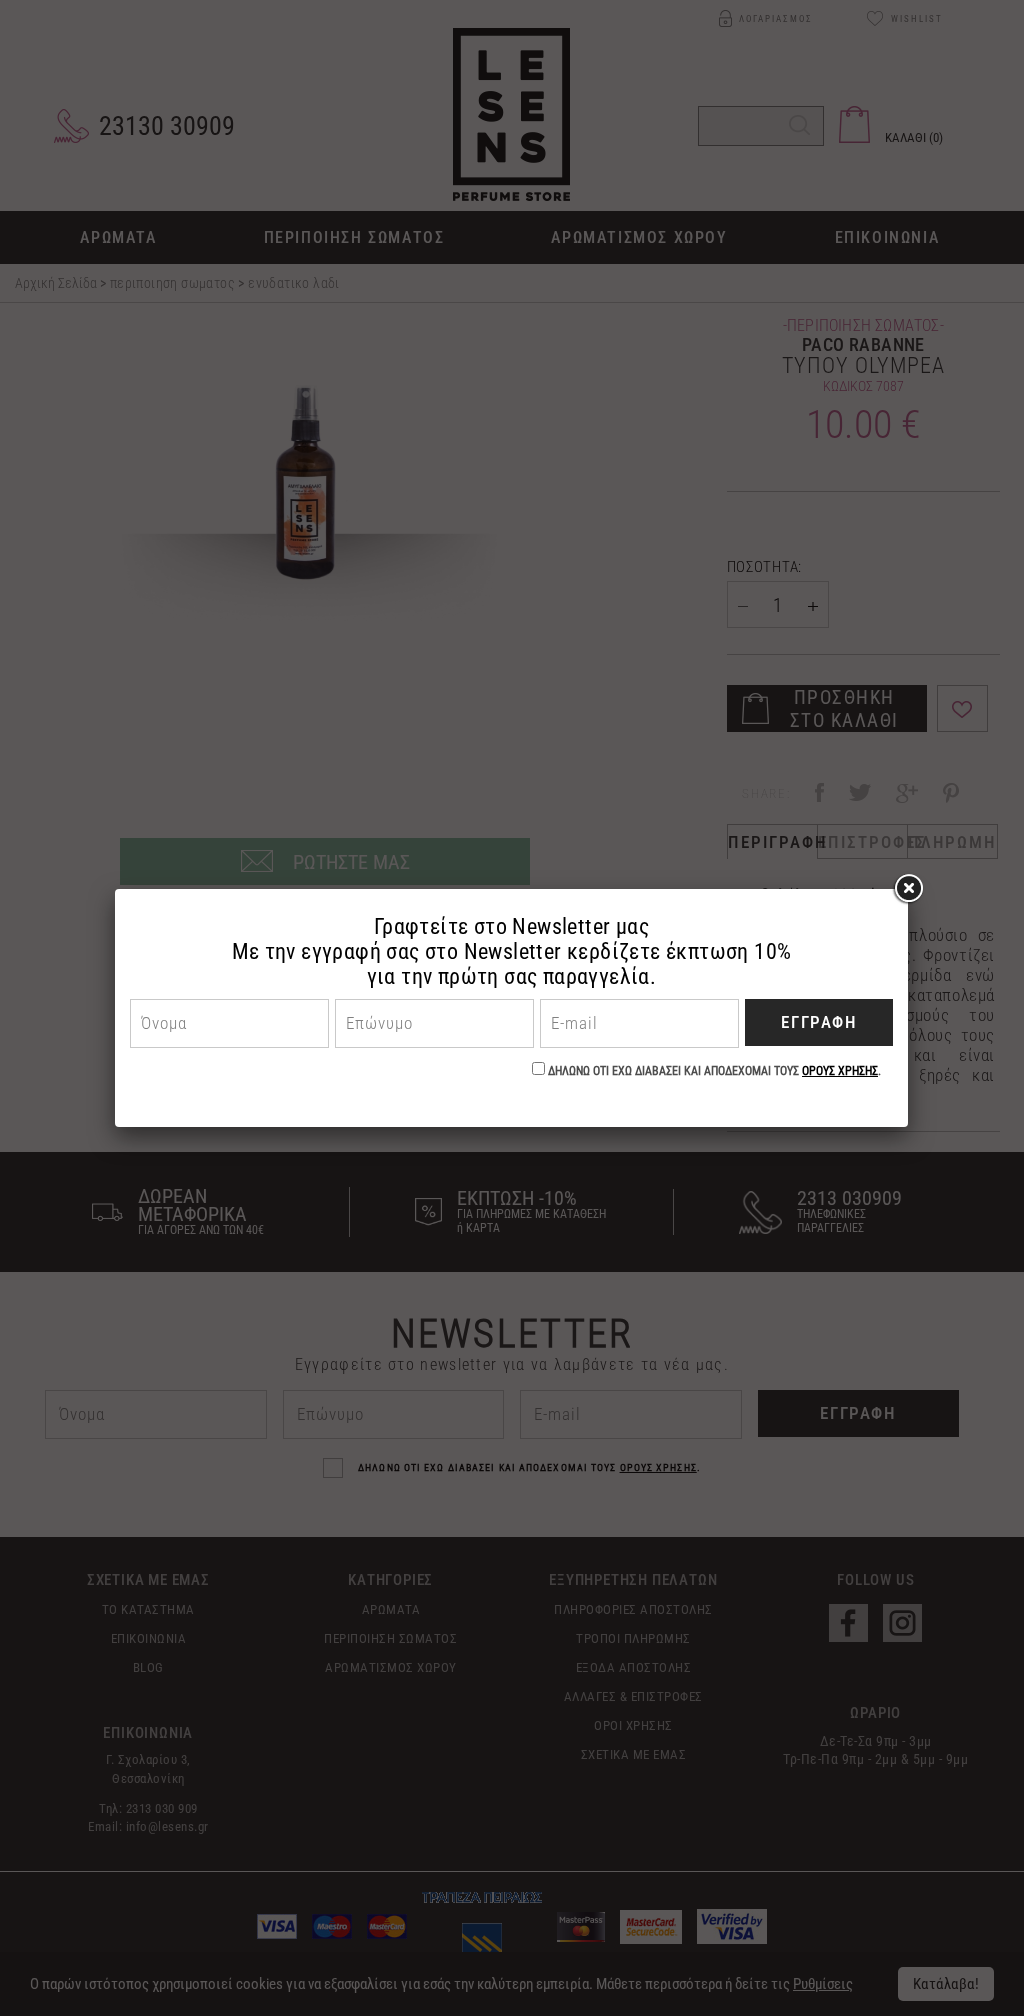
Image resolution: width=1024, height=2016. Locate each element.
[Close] (908, 889)
